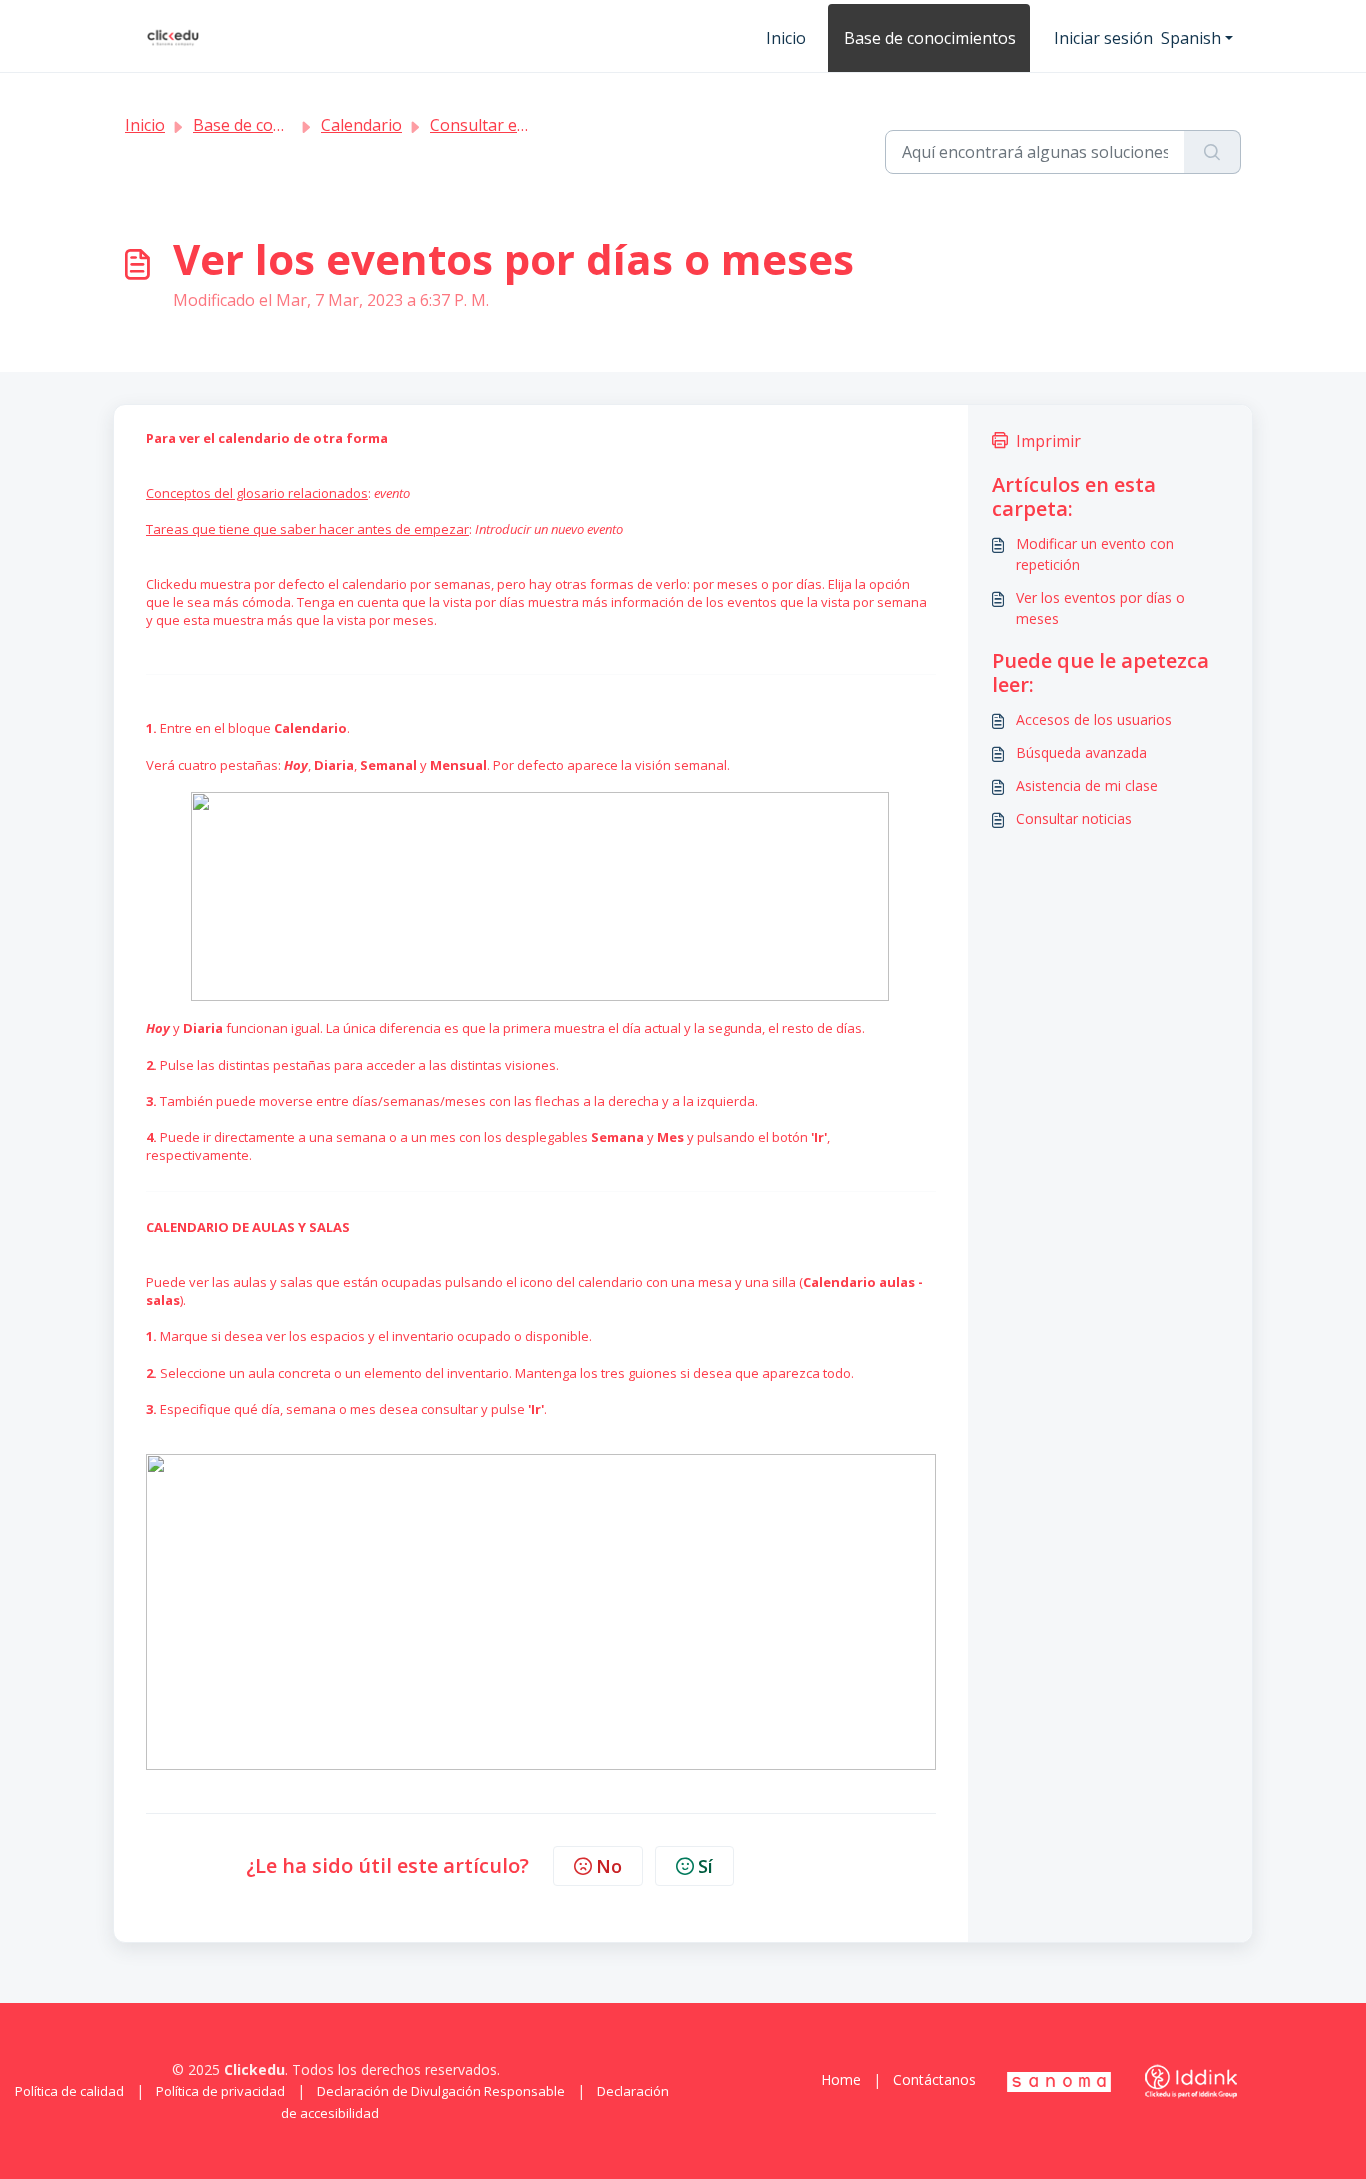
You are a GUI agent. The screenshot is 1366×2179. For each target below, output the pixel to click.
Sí (705, 1866)
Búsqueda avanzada (1081, 752)
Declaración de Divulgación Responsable (441, 2091)
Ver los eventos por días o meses (1100, 608)
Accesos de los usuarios (1094, 719)
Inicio (786, 38)
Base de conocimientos (930, 38)
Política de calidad (69, 2091)
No (609, 1866)
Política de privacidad (220, 2091)
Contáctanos (934, 2079)
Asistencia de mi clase (1087, 785)
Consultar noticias (1074, 818)
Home (841, 2079)
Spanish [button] (1191, 38)
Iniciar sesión (1103, 38)
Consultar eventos (499, 125)
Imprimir (1048, 441)
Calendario (361, 125)
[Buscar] (1212, 152)
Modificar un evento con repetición (1095, 554)
